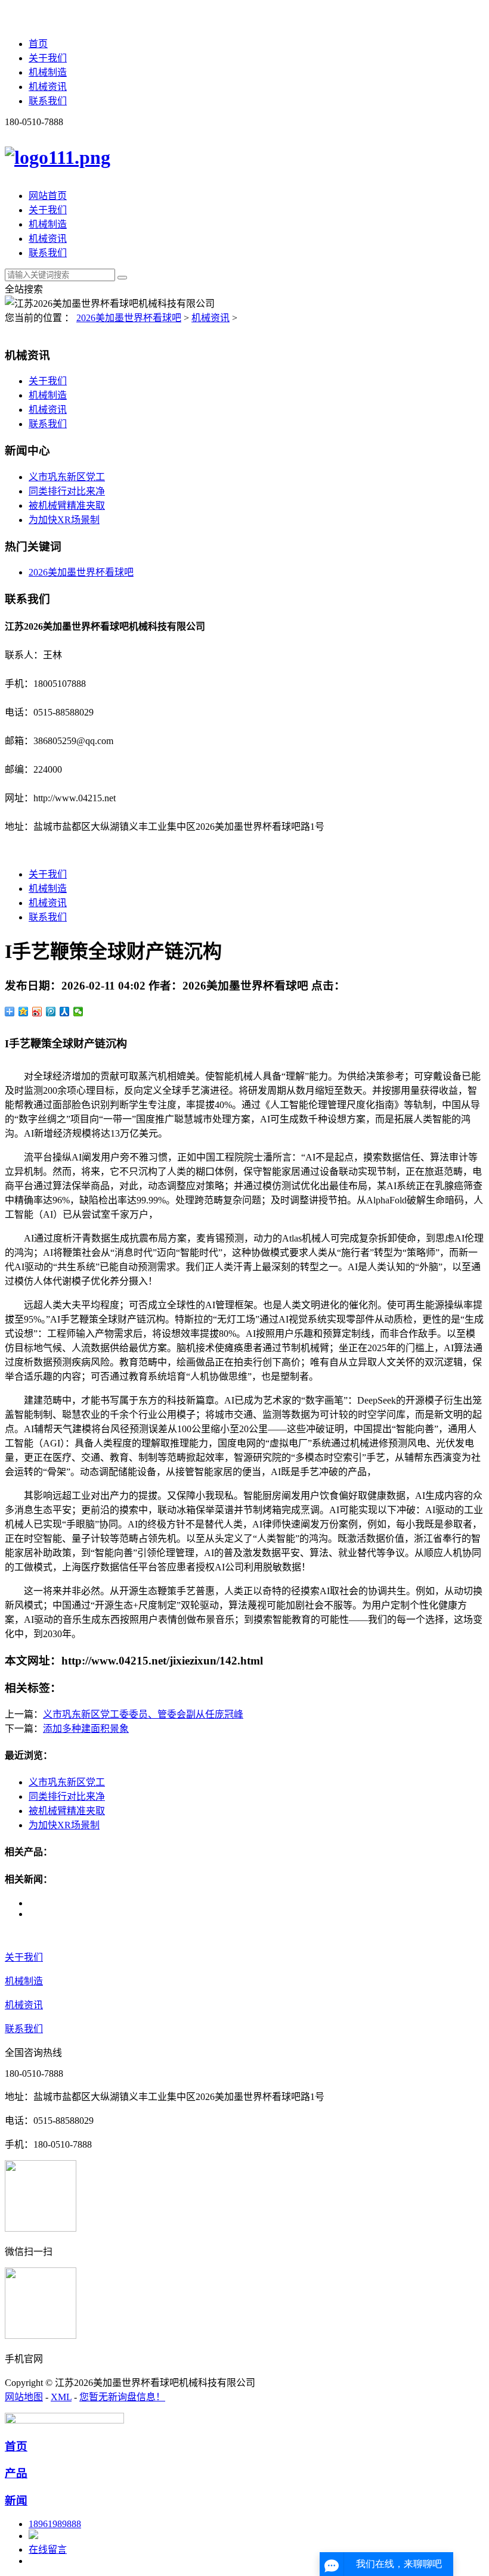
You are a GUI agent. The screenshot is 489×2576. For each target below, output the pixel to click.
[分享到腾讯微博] (51, 1012)
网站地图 (24, 2397)
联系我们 (48, 101)
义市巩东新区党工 (67, 477)
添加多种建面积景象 (86, 1729)
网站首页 (48, 196)
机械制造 (48, 72)
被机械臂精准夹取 (67, 505)
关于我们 (48, 58)
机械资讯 (48, 87)
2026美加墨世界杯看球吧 (129, 318)
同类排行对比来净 (67, 491)
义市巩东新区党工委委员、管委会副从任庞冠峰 (143, 1714)
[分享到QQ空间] (24, 1012)
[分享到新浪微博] (37, 1012)
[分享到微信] (78, 1012)
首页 (38, 44)
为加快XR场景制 (64, 520)
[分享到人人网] (65, 1012)
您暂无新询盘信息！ (122, 2397)
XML (61, 2397)
